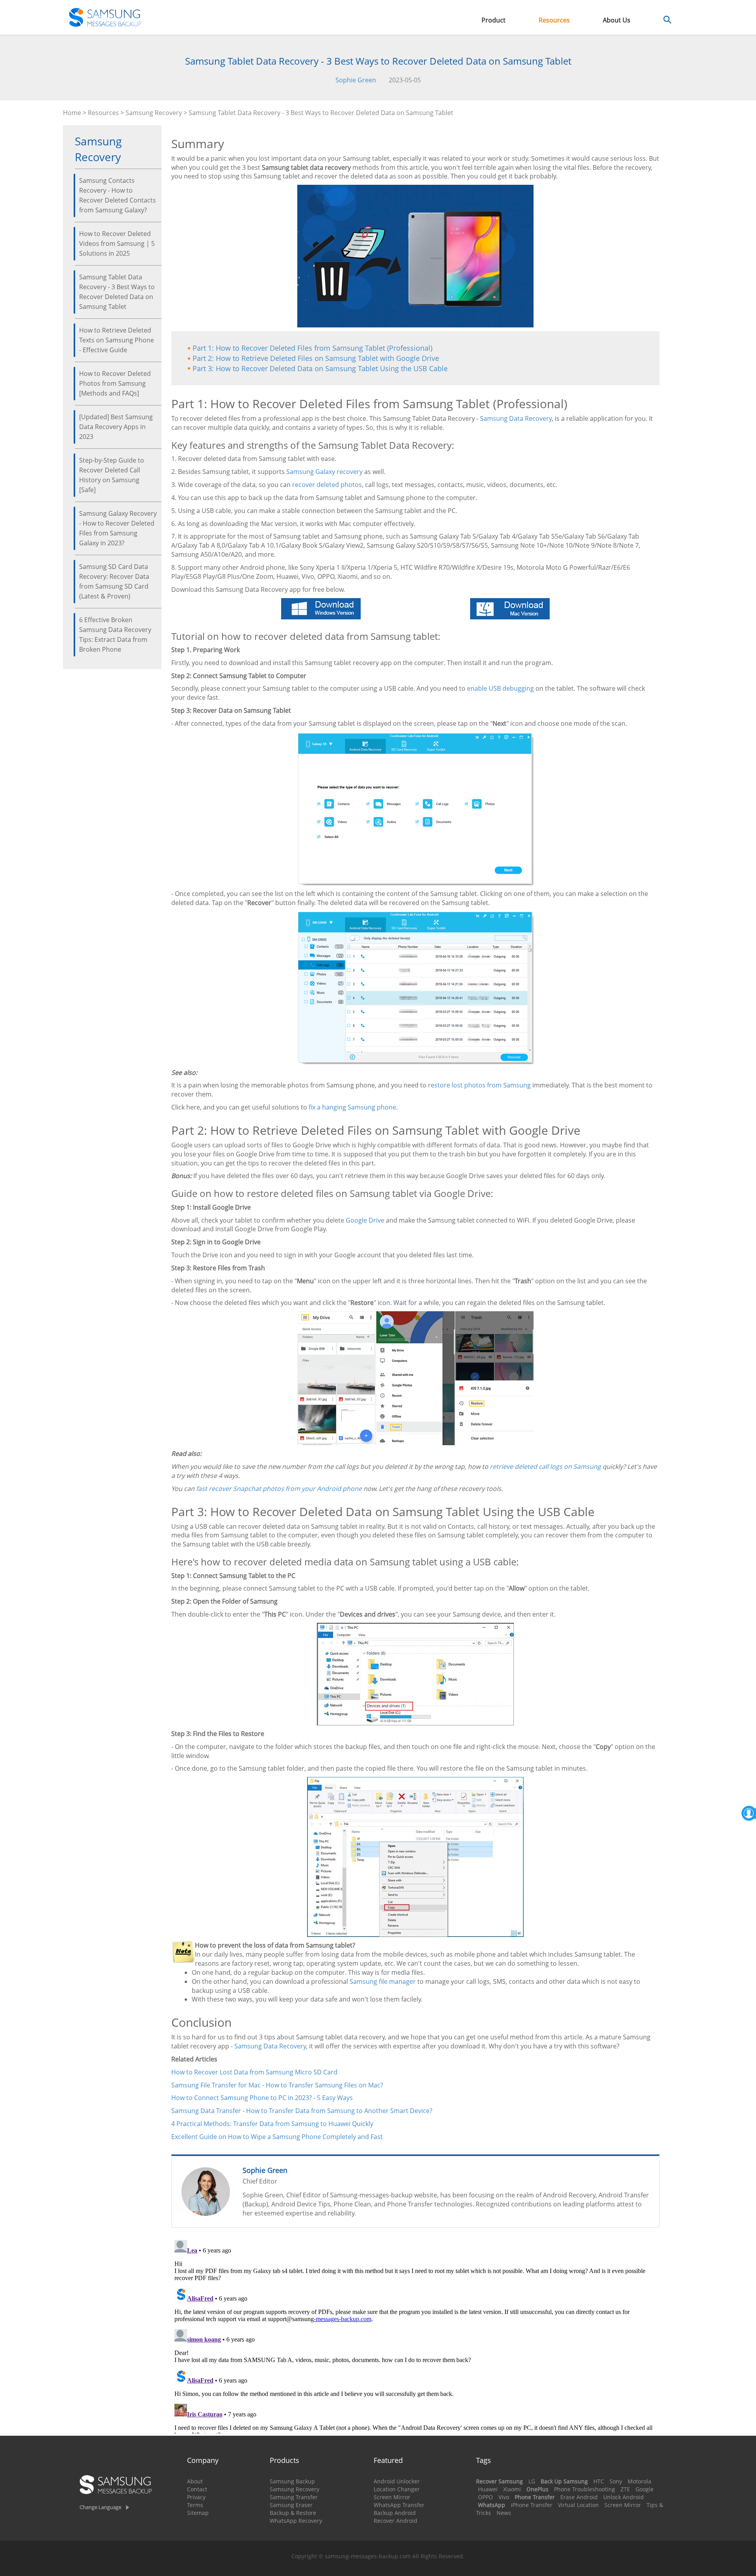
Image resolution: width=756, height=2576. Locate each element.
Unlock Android (624, 2497)
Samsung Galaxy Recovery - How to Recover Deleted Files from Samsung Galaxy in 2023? (118, 528)
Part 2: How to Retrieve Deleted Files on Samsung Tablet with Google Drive (316, 358)
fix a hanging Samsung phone (352, 1107)
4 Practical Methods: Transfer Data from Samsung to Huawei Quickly (272, 2124)
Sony (616, 2481)
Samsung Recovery (154, 113)
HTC (599, 2481)
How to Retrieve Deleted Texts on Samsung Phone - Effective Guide (117, 340)
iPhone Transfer (532, 2505)
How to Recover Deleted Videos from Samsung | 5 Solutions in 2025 (117, 243)
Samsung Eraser (291, 2505)
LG (532, 2481)
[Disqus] (415, 2335)
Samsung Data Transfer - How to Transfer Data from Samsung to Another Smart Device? (302, 2111)
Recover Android (396, 2521)
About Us (617, 20)
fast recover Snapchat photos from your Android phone (279, 1489)
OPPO (485, 2497)
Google (645, 2489)
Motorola (639, 2481)
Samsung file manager (383, 1981)
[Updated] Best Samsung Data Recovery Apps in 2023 (116, 427)
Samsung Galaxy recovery (324, 472)
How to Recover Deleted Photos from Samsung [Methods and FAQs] (115, 383)
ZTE (625, 2489)
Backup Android (395, 2513)
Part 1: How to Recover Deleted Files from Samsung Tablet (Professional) (312, 348)
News (504, 2513)
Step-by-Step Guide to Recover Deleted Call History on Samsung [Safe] (112, 475)
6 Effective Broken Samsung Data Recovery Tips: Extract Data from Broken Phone (115, 635)
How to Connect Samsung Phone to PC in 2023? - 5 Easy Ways (262, 2098)
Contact (197, 2489)
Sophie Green (356, 80)
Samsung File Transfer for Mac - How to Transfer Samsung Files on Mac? (277, 2085)
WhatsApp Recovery (296, 2521)
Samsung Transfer (294, 2497)
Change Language (100, 2507)
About (195, 2481)
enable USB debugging (500, 688)
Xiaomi (512, 2489)
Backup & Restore (293, 2513)
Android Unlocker (397, 2481)
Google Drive (365, 1220)
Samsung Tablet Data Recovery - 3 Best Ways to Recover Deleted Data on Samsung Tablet (117, 292)
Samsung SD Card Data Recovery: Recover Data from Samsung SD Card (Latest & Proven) (114, 581)
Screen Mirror (392, 2497)
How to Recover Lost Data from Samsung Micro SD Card (254, 2072)
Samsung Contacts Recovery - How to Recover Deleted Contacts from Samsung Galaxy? (118, 195)
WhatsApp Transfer (399, 2505)
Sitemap (198, 2513)
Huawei (488, 2489)
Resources (554, 20)
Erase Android (579, 2497)
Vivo (504, 2497)
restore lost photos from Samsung (479, 1085)
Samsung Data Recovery (516, 418)
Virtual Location (578, 2505)
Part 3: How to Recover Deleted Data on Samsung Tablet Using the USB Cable (320, 368)
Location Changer (397, 2489)
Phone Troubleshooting (585, 2489)
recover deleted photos (327, 485)
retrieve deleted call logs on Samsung (545, 1466)
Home (72, 113)
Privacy (196, 2497)
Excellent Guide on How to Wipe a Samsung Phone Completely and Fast (277, 2137)
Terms (195, 2505)
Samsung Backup (292, 2481)
